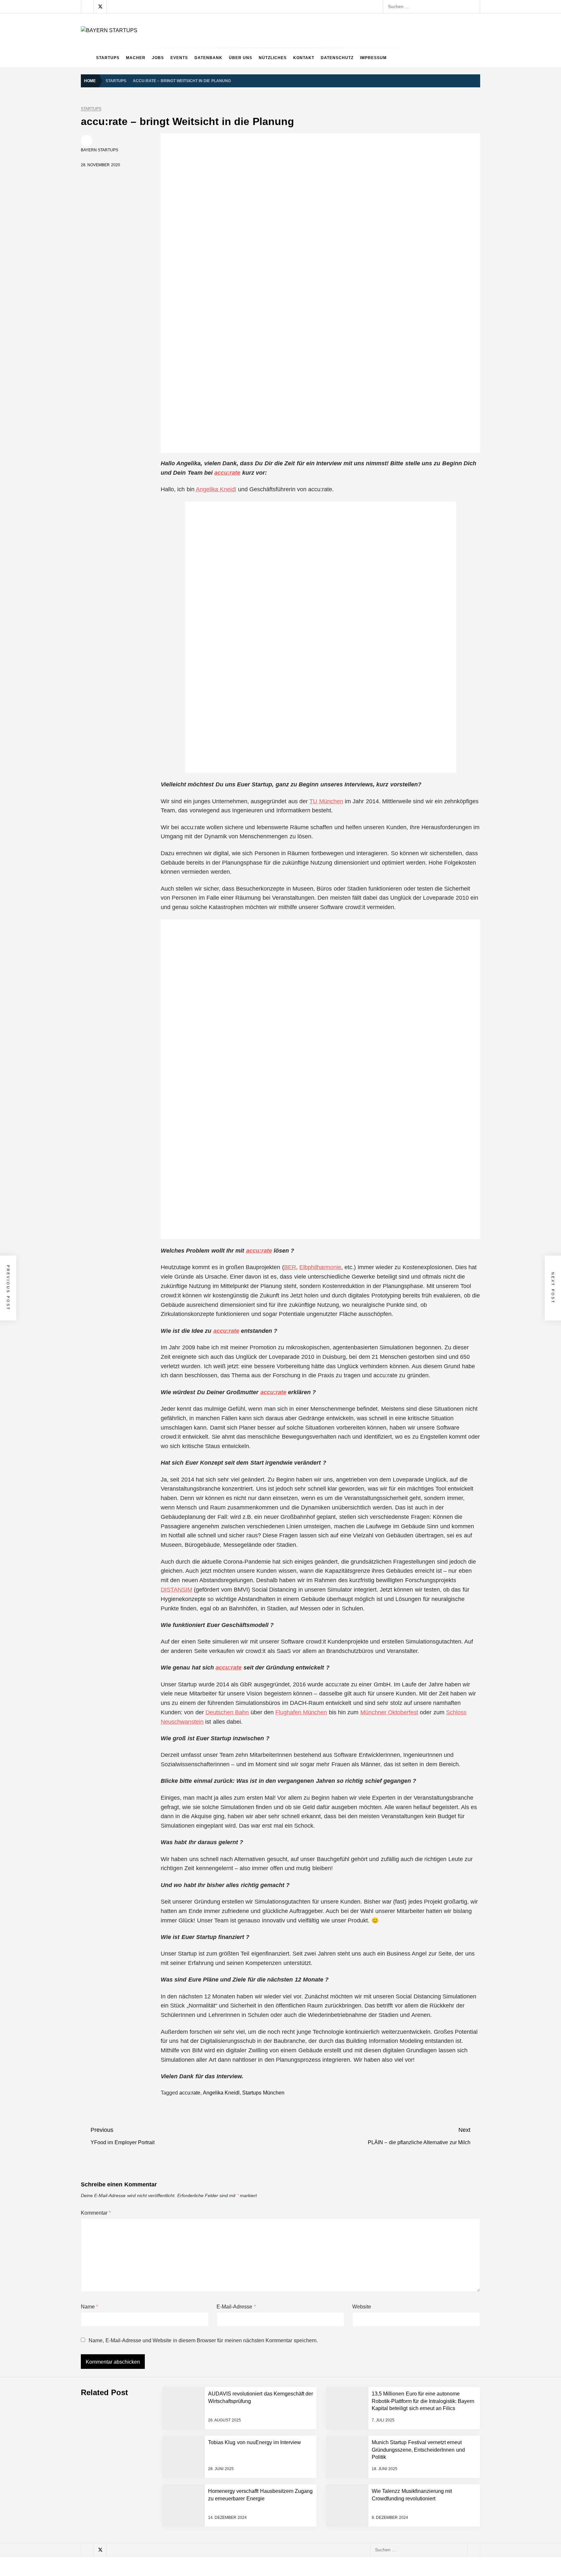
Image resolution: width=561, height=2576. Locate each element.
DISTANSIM (176, 1590)
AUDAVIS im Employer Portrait (148, 2300)
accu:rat (257, 1251)
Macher (136, 58)
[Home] (87, 58)
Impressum (373, 58)
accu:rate (227, 473)
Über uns (241, 58)
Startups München (263, 2093)
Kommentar (96, 2213)
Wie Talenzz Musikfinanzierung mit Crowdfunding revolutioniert (181, 2559)
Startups (108, 58)
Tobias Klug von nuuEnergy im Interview (158, 2456)
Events (179, 58)
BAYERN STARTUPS (100, 150)
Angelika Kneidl (216, 489)
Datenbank (208, 58)
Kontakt (304, 58)
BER (290, 1267)
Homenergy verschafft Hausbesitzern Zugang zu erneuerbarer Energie (190, 2533)
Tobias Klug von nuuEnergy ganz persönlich (162, 2404)
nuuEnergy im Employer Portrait (150, 2430)
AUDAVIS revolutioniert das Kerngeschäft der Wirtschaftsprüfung (183, 2352)
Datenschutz (337, 58)
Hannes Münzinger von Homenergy (153, 2507)
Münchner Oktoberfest (389, 1712)
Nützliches (273, 58)
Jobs (158, 58)
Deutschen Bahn (227, 1712)
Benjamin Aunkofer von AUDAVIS (150, 2326)
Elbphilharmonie (320, 1267)
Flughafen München (301, 1712)
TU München (326, 801)
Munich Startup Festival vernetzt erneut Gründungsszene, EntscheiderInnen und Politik (206, 2482)
